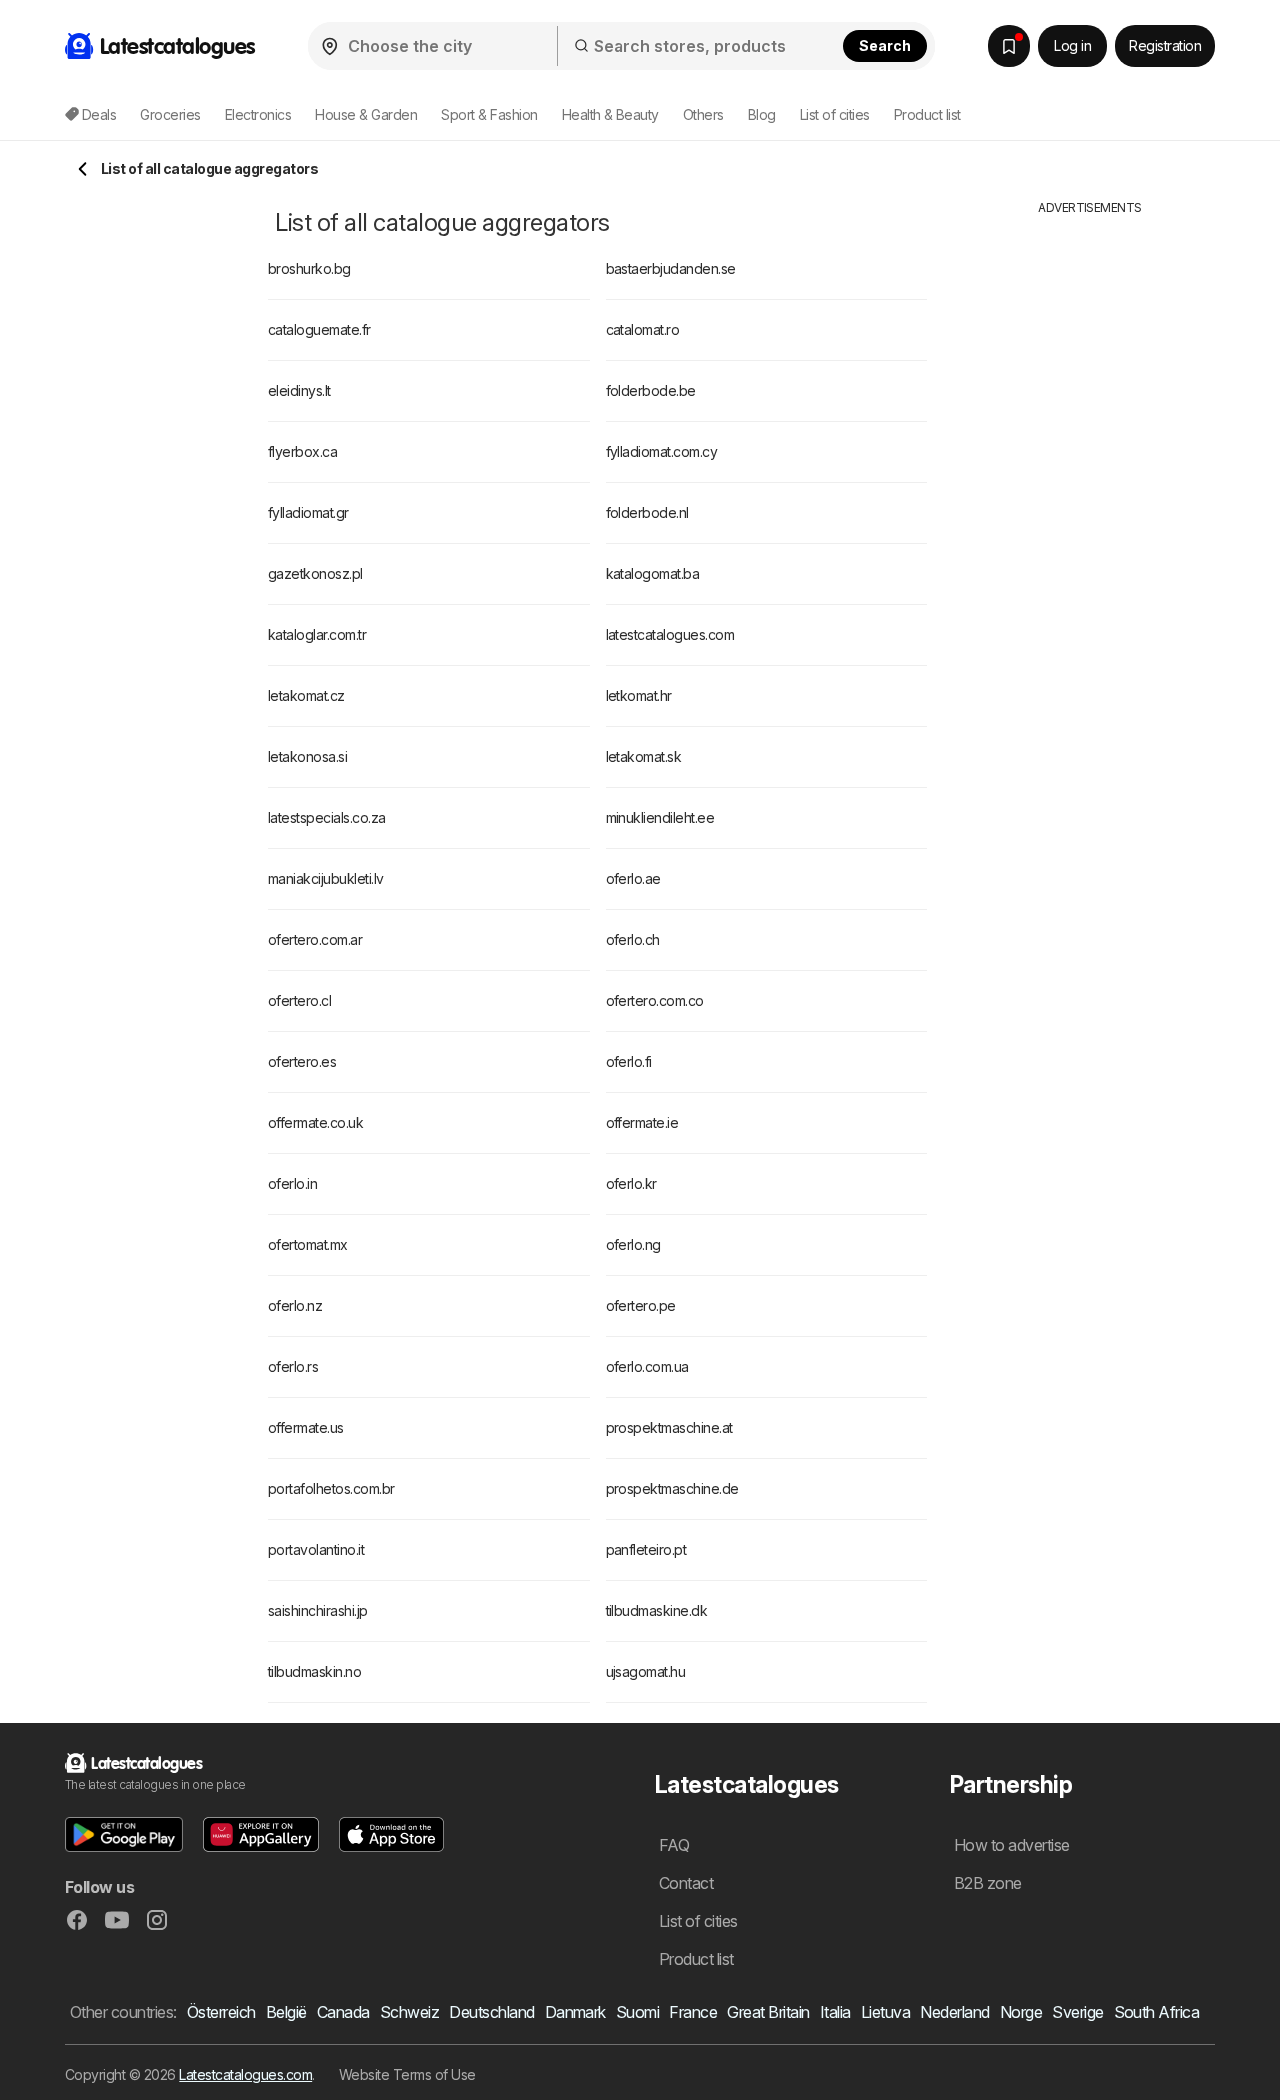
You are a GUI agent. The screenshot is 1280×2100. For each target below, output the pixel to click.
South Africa (1157, 2012)
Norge (1021, 2012)
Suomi (637, 2012)
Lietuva (885, 2012)
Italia (835, 2012)
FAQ (674, 1845)
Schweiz (409, 2012)
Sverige (1077, 2012)
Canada (343, 2012)
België (286, 2012)
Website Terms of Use (407, 2074)
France (693, 2012)
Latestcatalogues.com (245, 2074)
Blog (762, 114)
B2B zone (988, 1883)
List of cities (835, 114)
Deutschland (491, 2012)
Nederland (954, 2012)
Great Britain (768, 2012)
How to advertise (1012, 1845)
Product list (927, 114)
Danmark (575, 2012)
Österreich (221, 2012)
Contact (686, 1883)
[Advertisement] (1090, 517)
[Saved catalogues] (1009, 46)
